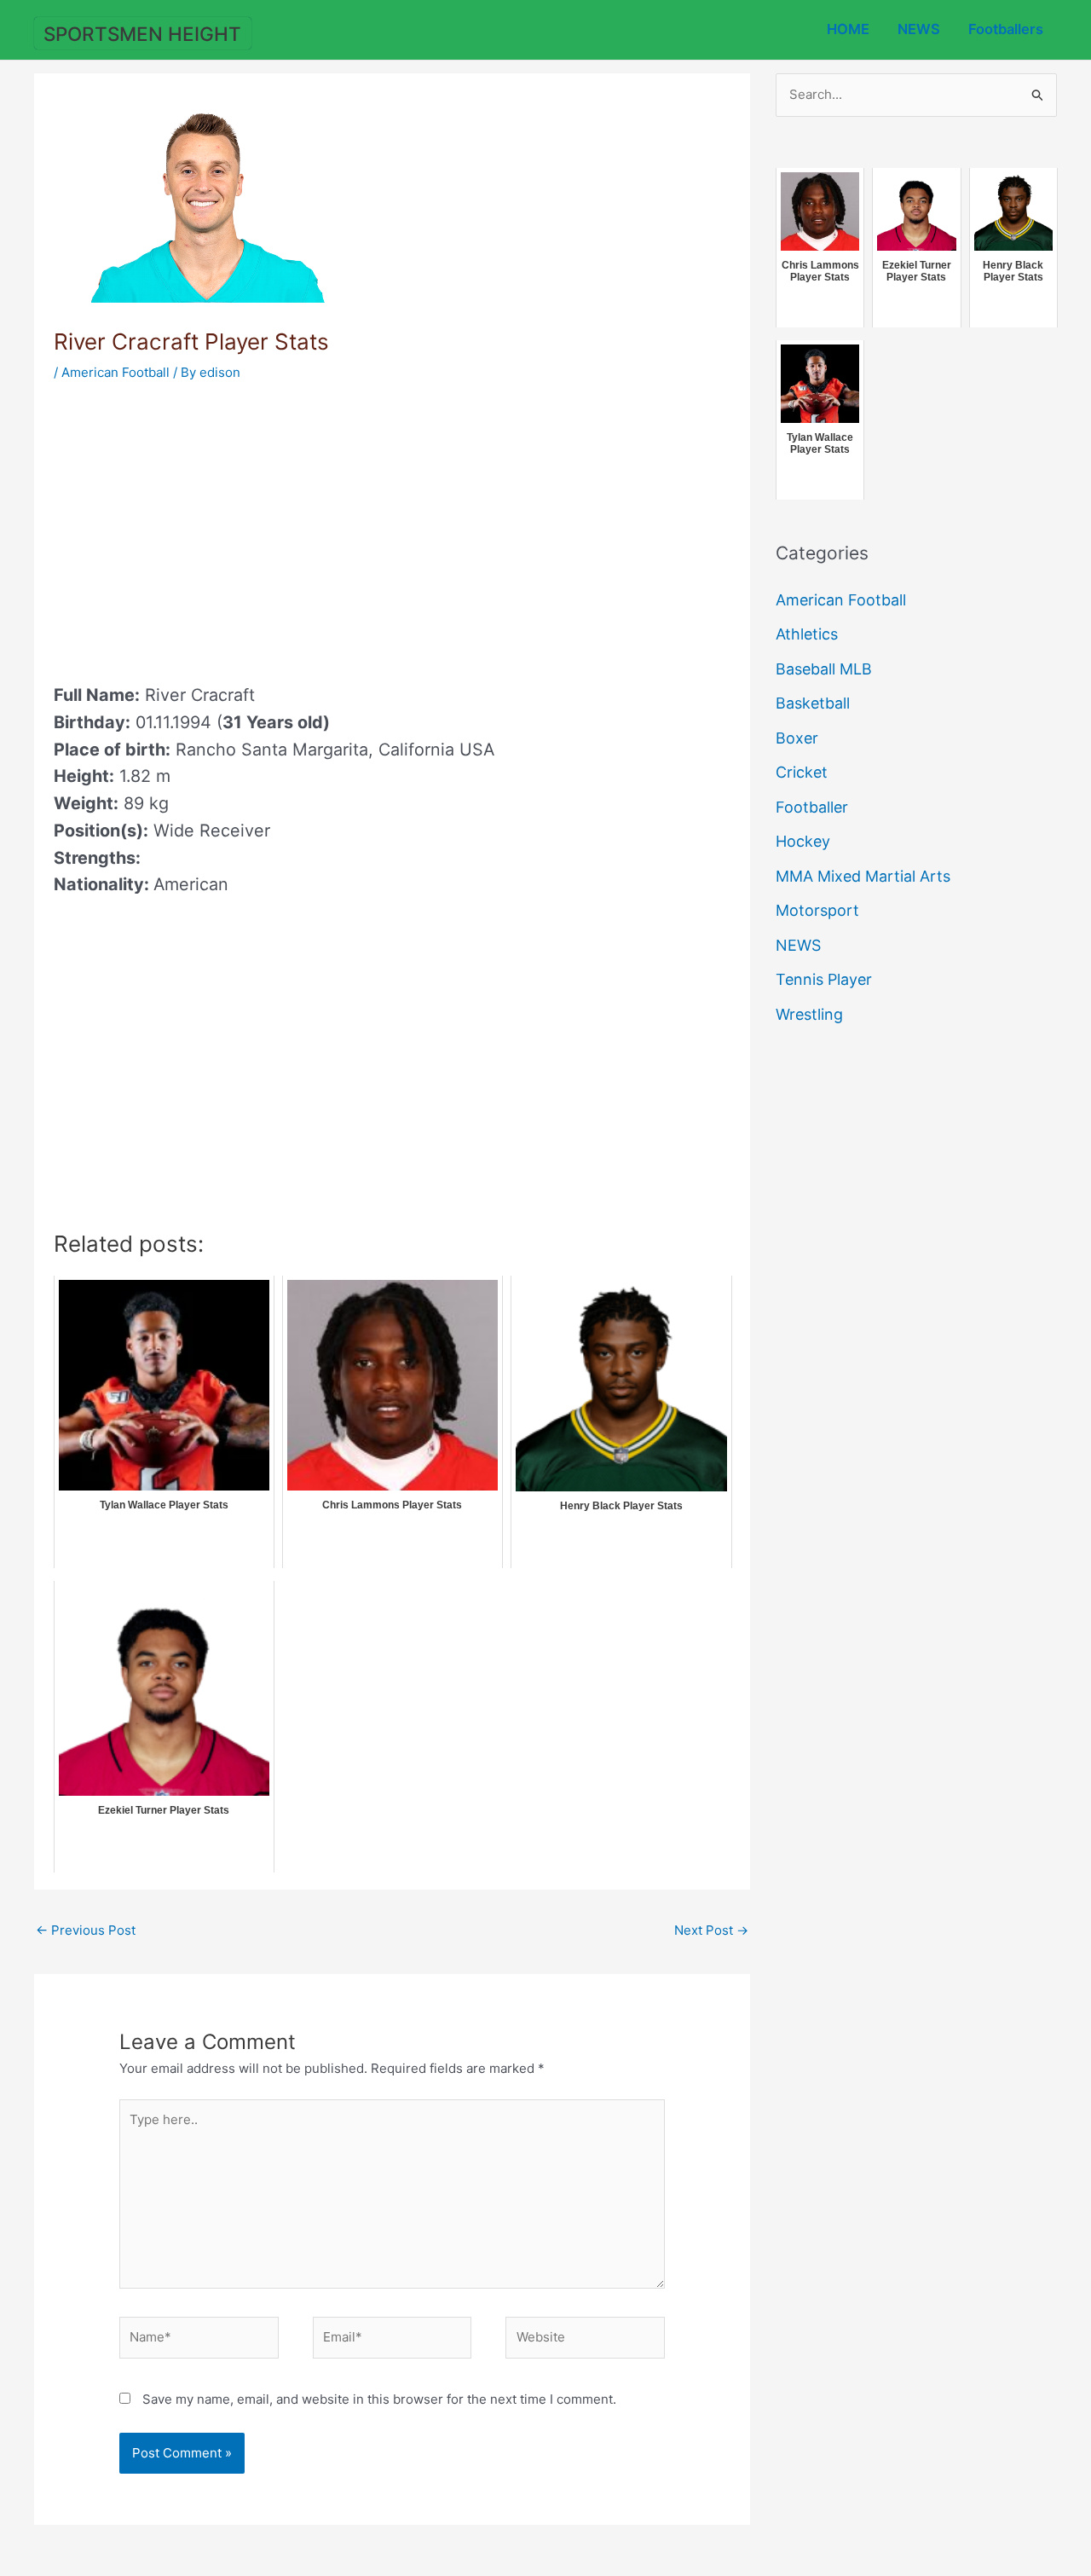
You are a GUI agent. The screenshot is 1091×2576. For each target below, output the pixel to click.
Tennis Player (824, 979)
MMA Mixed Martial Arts (863, 876)
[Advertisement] (197, 527)
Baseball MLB (824, 669)
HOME (848, 29)
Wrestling (809, 1014)
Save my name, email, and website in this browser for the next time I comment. (379, 2399)
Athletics (807, 634)
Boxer (797, 738)
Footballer (812, 807)
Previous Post (86, 1930)
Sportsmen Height (142, 34)
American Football (115, 372)
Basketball (813, 703)
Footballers (1006, 29)
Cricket (802, 772)
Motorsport (817, 910)
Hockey (803, 841)
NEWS (919, 29)
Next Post (711, 1930)
